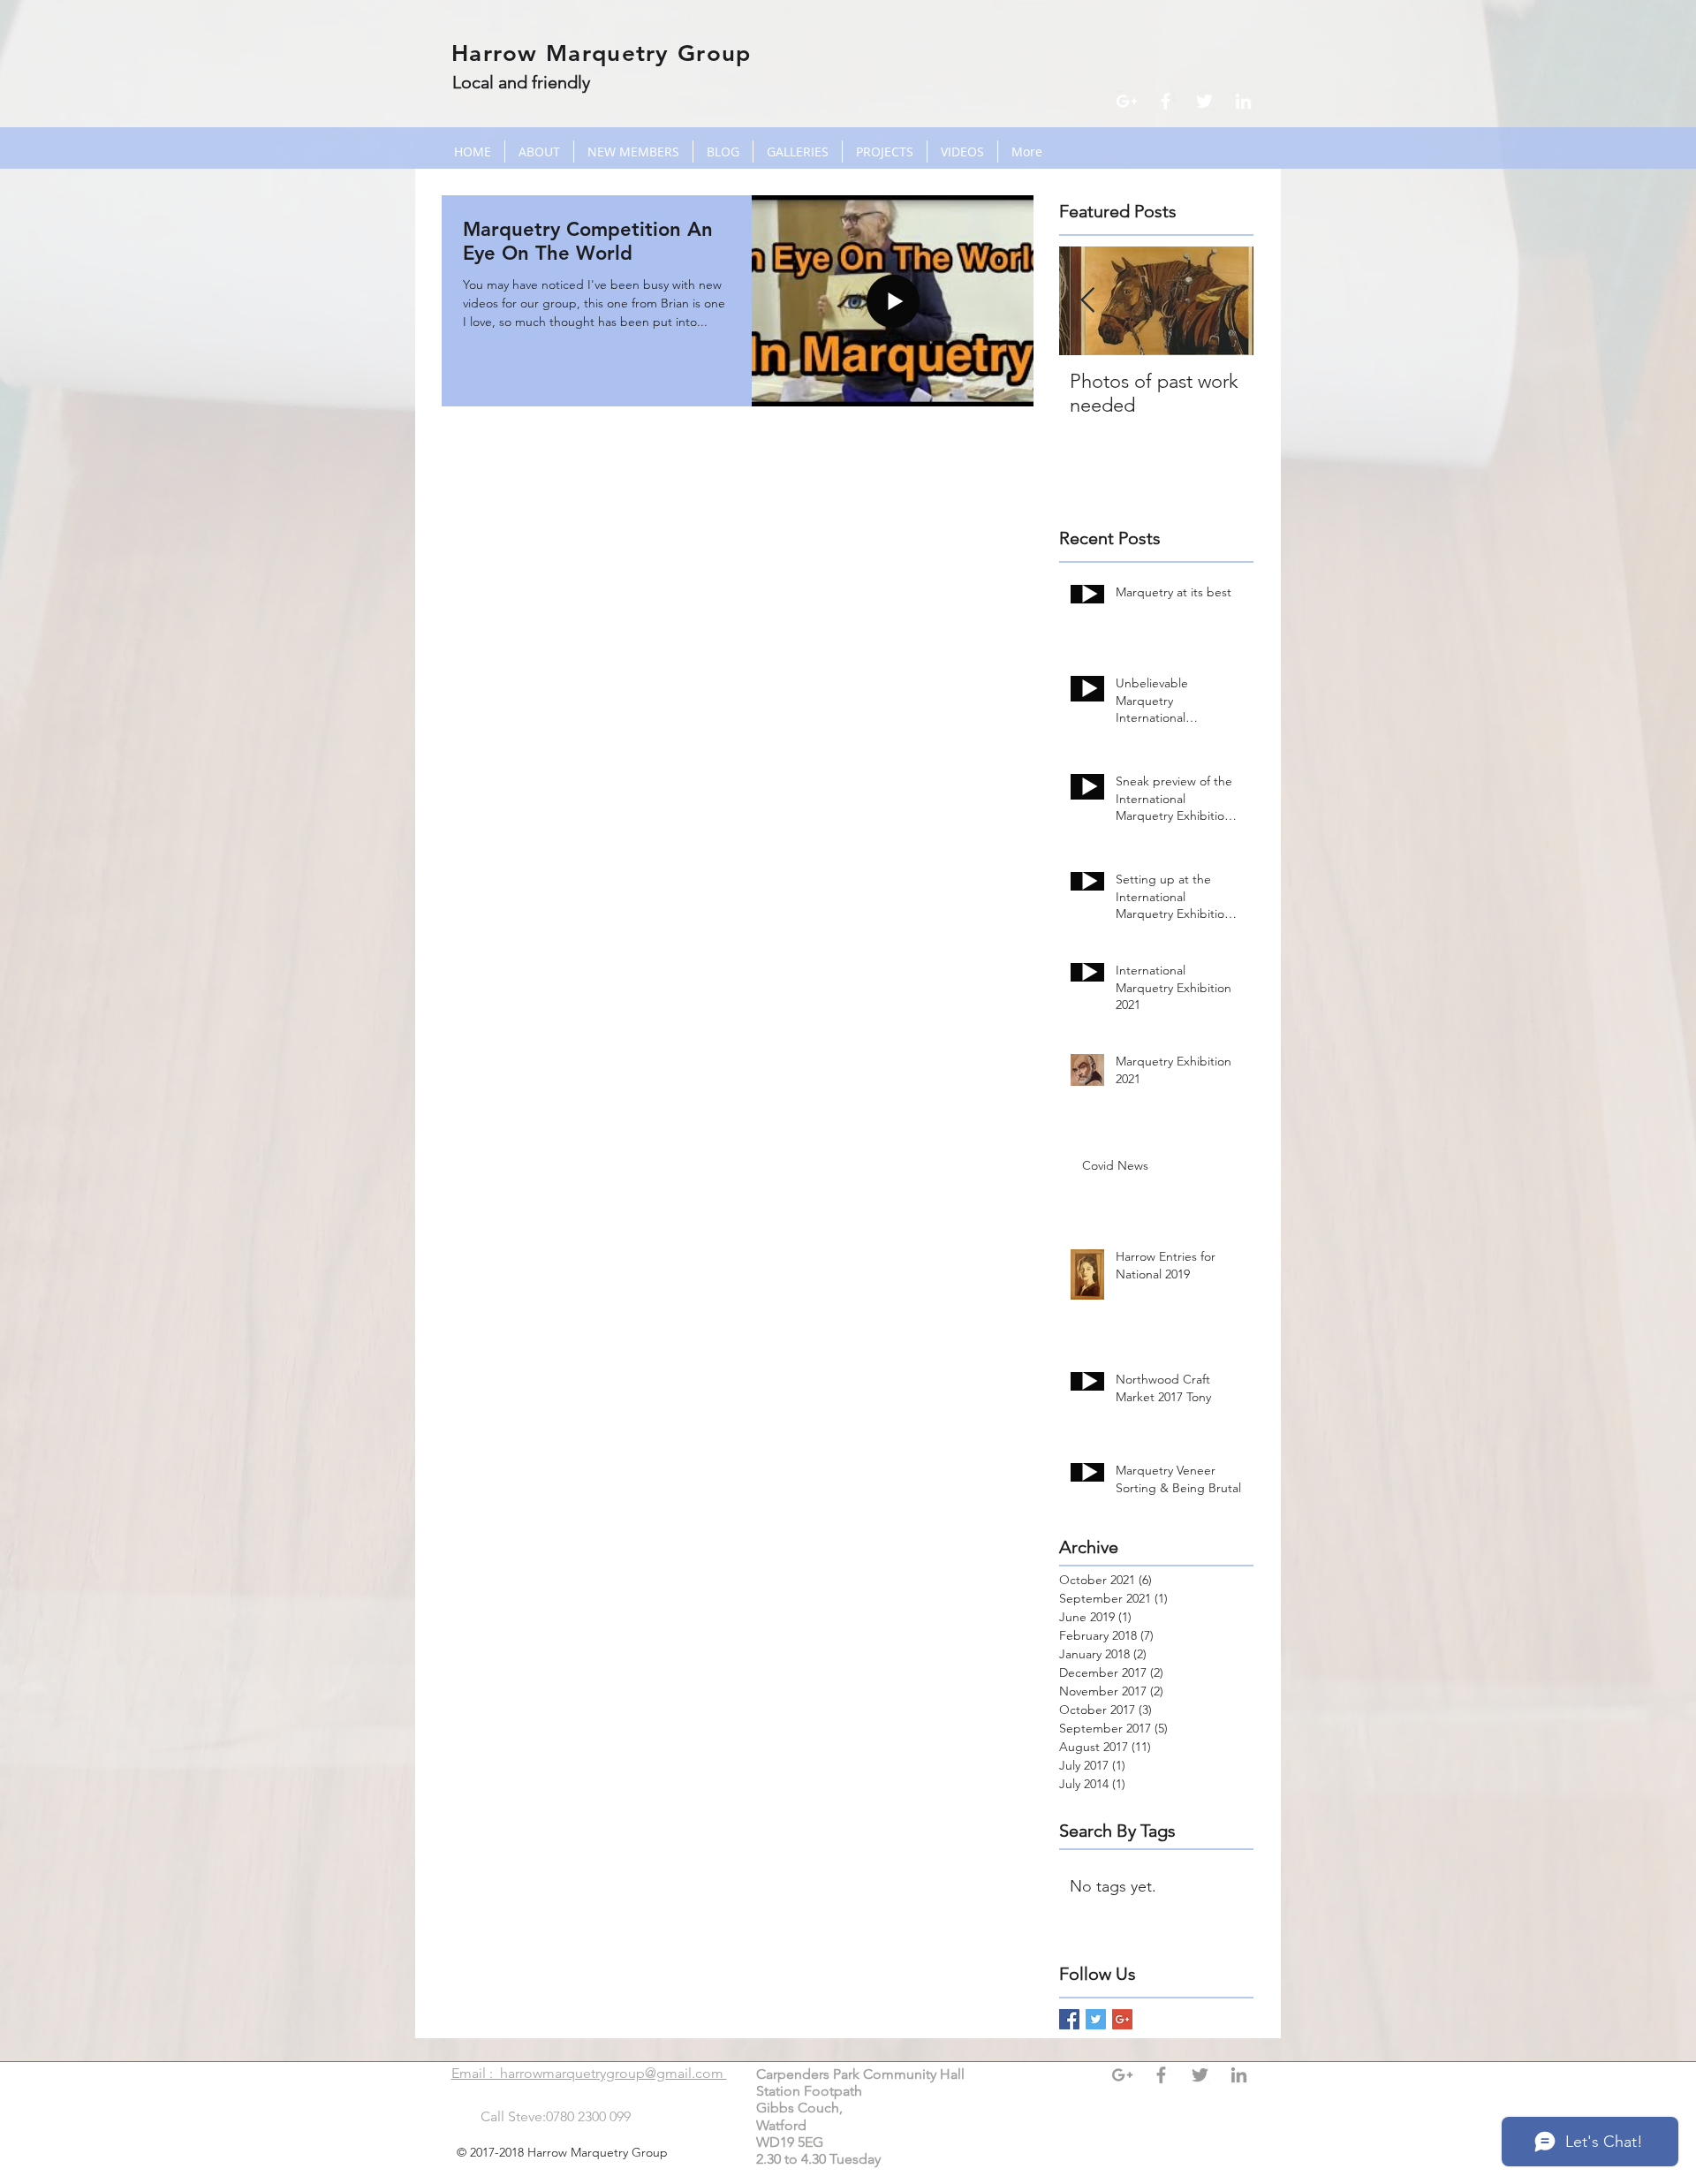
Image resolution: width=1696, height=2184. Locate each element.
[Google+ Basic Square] (1122, 2019)
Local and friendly (521, 82)
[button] (798, 152)
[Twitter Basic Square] (1096, 2019)
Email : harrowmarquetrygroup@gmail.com (589, 2073)
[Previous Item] (1087, 301)
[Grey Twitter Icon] (1200, 2075)
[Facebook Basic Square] (1069, 2019)
